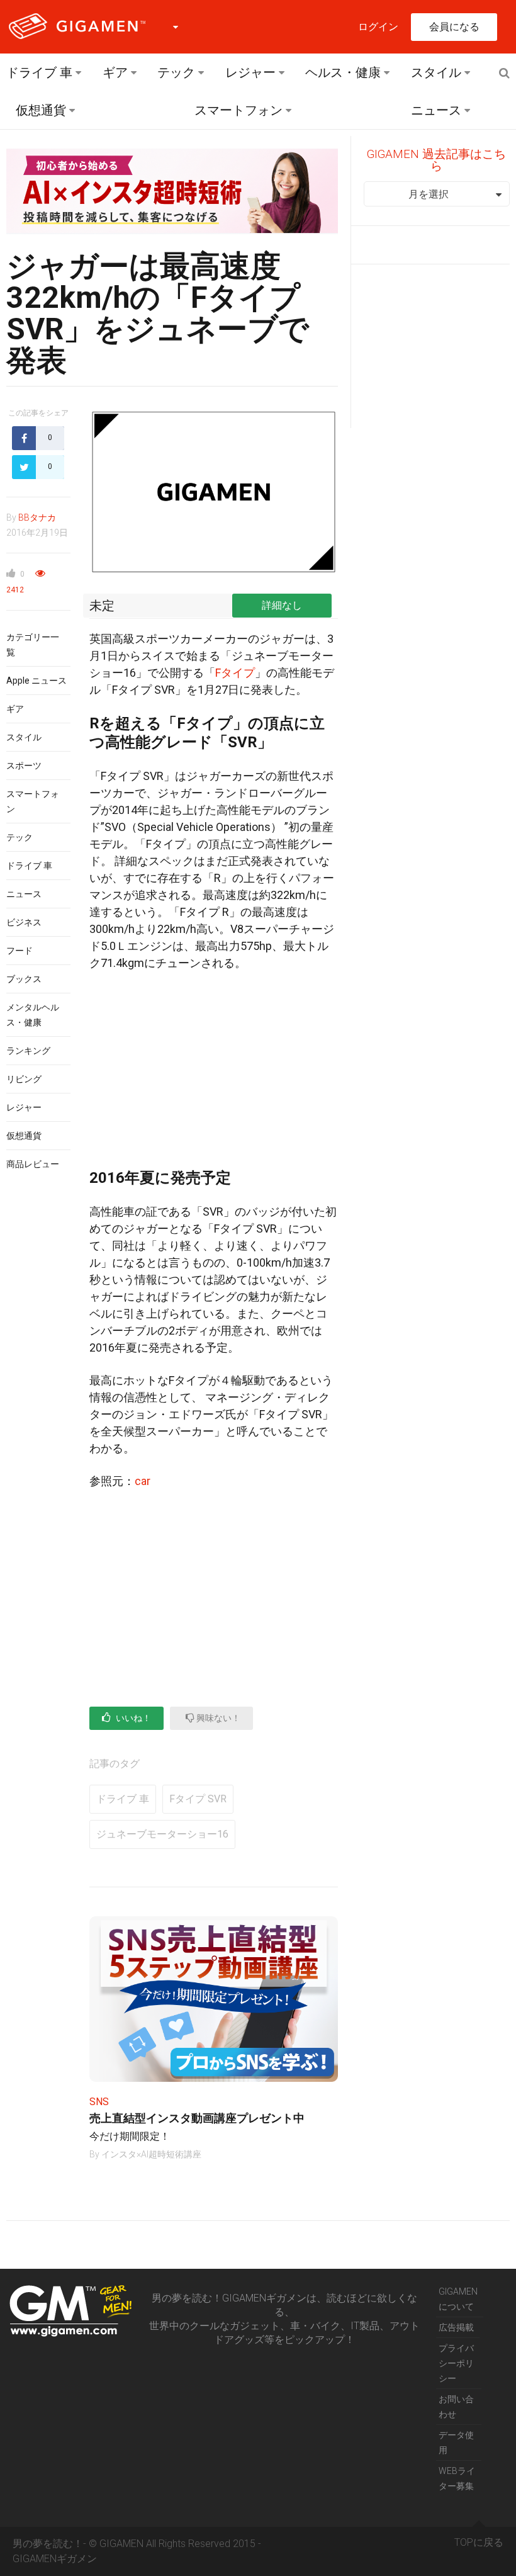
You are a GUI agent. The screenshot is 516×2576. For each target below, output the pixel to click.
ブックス (24, 979)
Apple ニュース (36, 681)
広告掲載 (456, 2327)
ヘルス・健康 (343, 72)
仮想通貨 (41, 110)
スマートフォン (238, 110)
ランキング (28, 1051)
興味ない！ (217, 1718)
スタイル (436, 72)
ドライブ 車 (39, 72)
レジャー (250, 72)
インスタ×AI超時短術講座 (151, 2154)
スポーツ (24, 765)
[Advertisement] (214, 1075)
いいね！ (132, 1718)
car (143, 1481)
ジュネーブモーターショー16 (162, 1834)
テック (176, 72)
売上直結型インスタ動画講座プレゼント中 (197, 2118)
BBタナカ (37, 517)
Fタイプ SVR (198, 1799)
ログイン (378, 27)
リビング (24, 1079)
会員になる (454, 27)
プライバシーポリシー (456, 2363)
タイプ (238, 673)
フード (20, 951)
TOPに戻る (479, 2542)
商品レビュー (33, 1164)
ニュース (436, 110)
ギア (115, 72)
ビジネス (24, 922)
